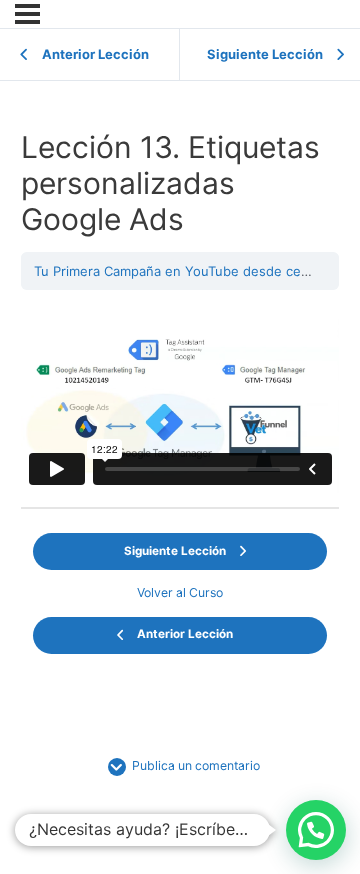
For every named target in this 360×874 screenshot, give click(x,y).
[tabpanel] (180, 403)
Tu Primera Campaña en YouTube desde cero (174, 271)
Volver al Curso (180, 592)
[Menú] (27, 14)
